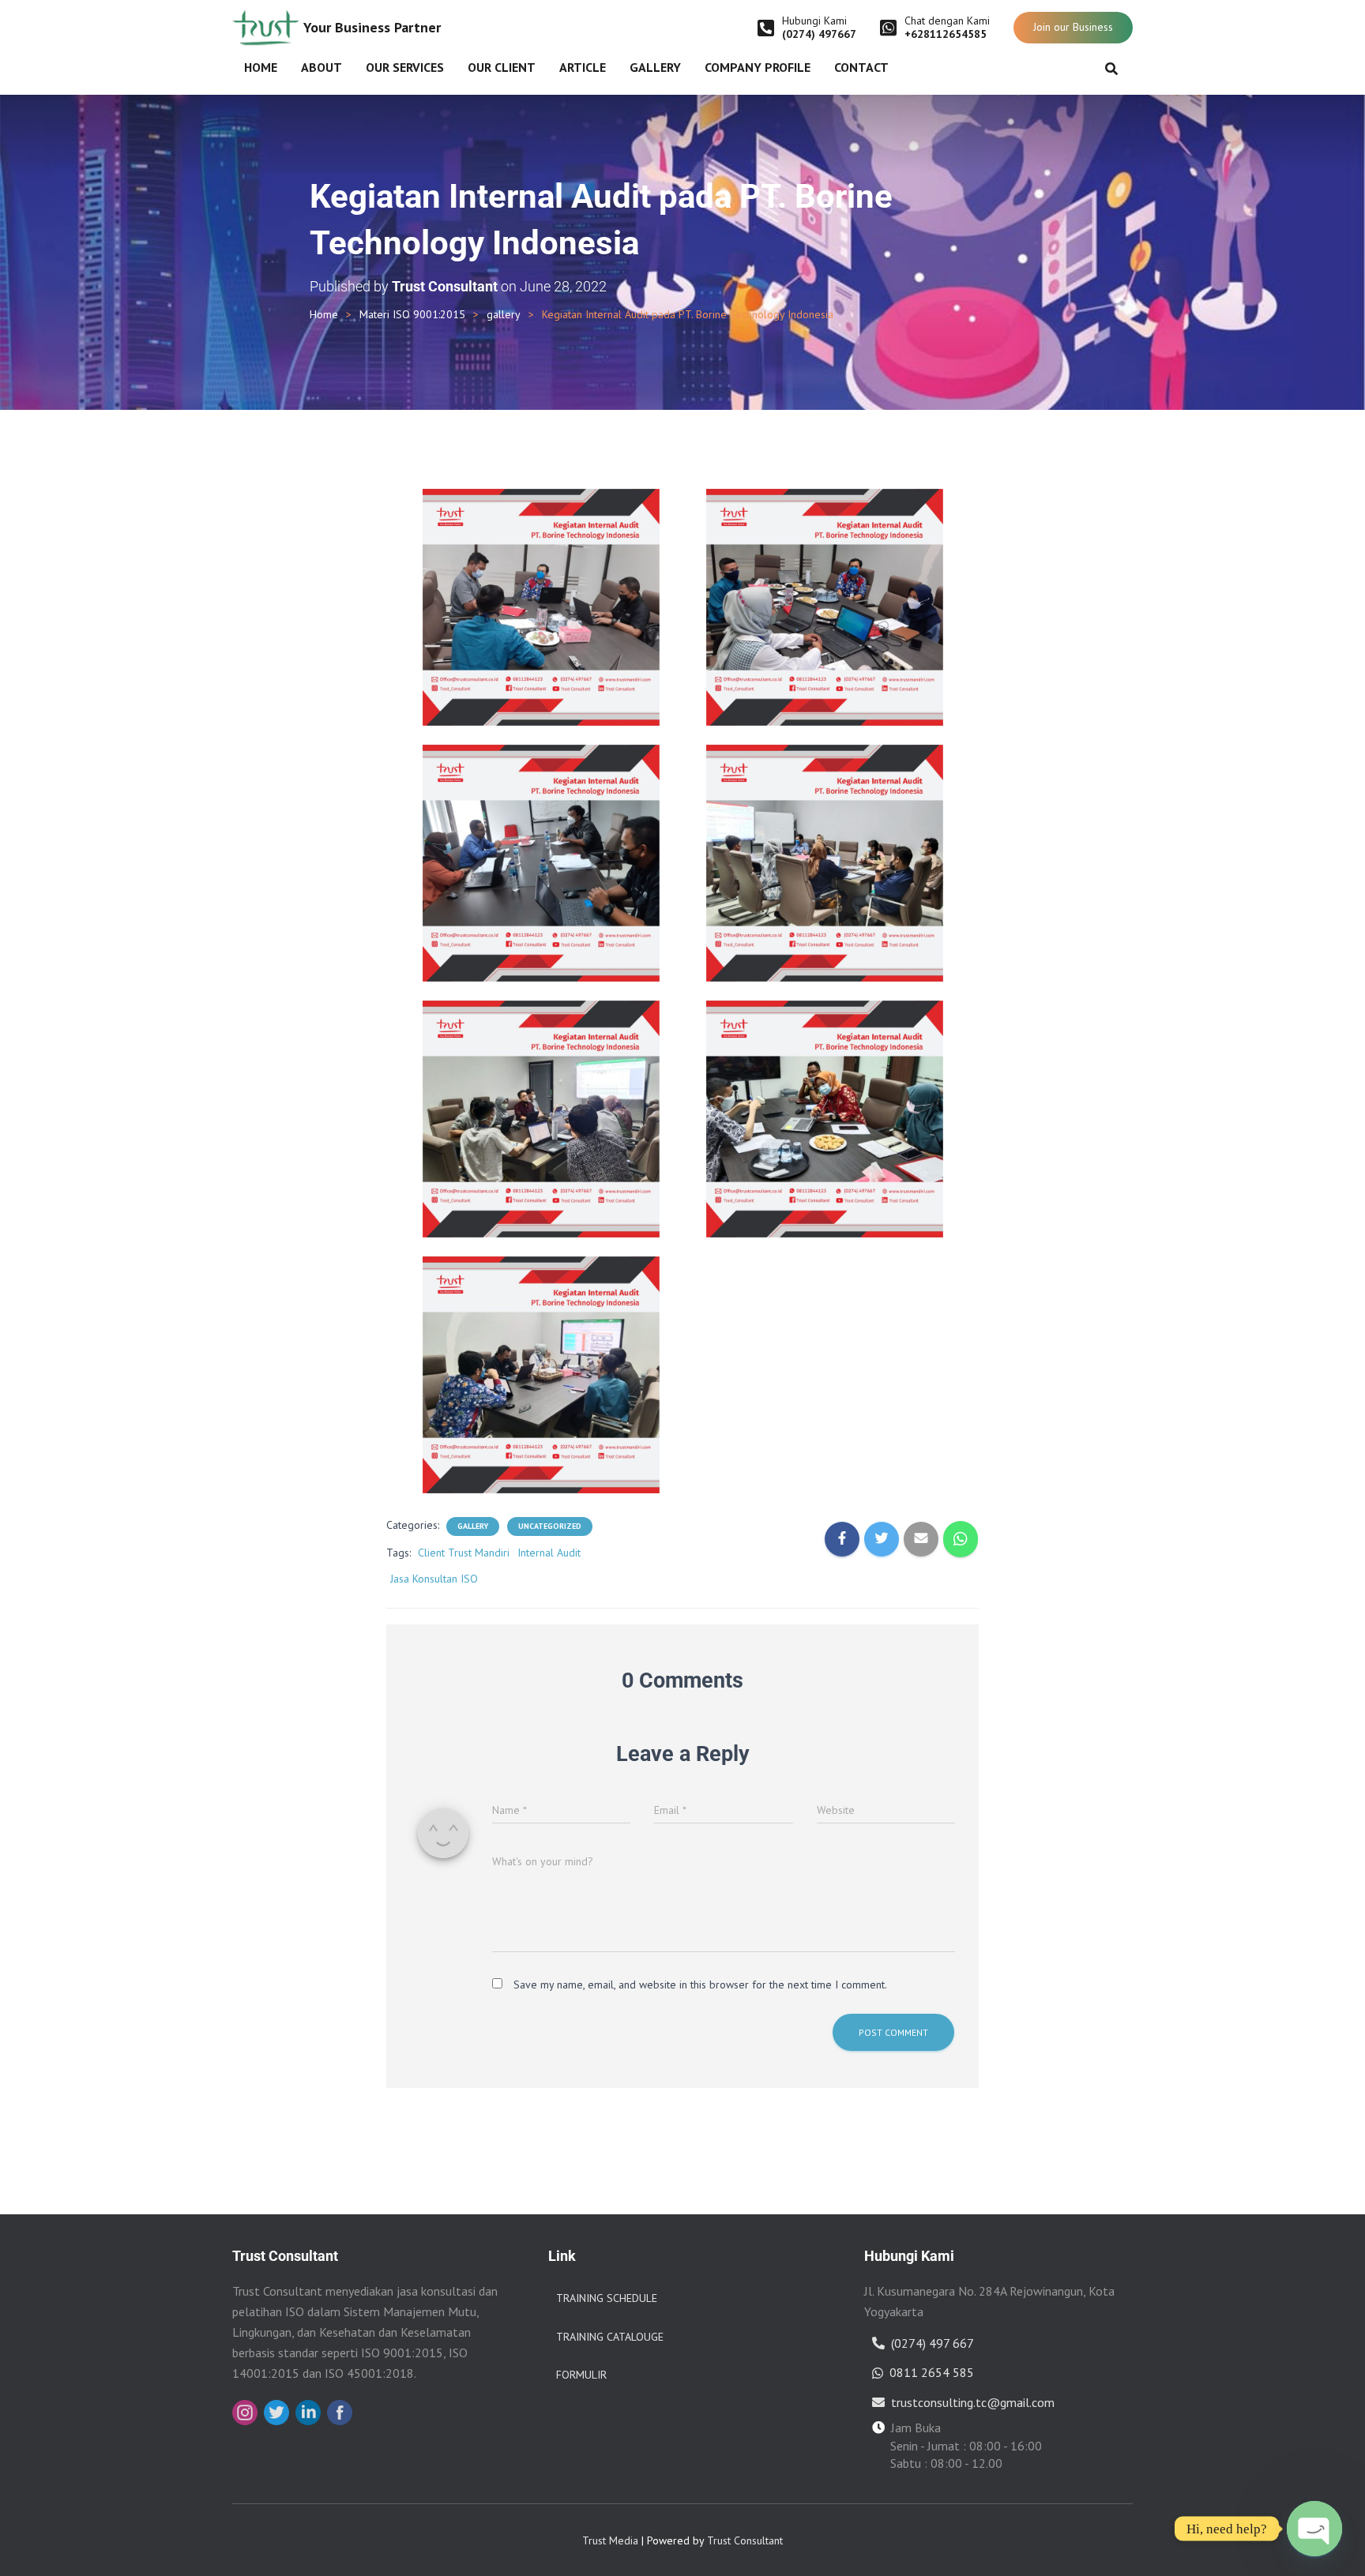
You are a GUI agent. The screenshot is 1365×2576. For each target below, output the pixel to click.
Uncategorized (550, 1526)
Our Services (405, 67)
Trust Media (610, 2540)
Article (583, 67)
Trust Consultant (745, 2540)
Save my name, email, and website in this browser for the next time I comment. (700, 1985)
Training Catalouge (610, 2337)
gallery (504, 314)
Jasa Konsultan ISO (434, 1579)
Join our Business (1073, 27)
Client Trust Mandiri (464, 1553)
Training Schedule (607, 2298)
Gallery (655, 67)
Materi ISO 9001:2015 (412, 314)
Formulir (581, 2375)
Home (261, 67)
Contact (861, 67)
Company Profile (758, 67)
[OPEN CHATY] (1314, 2529)
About (322, 67)
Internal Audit (549, 1553)
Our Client (502, 67)
